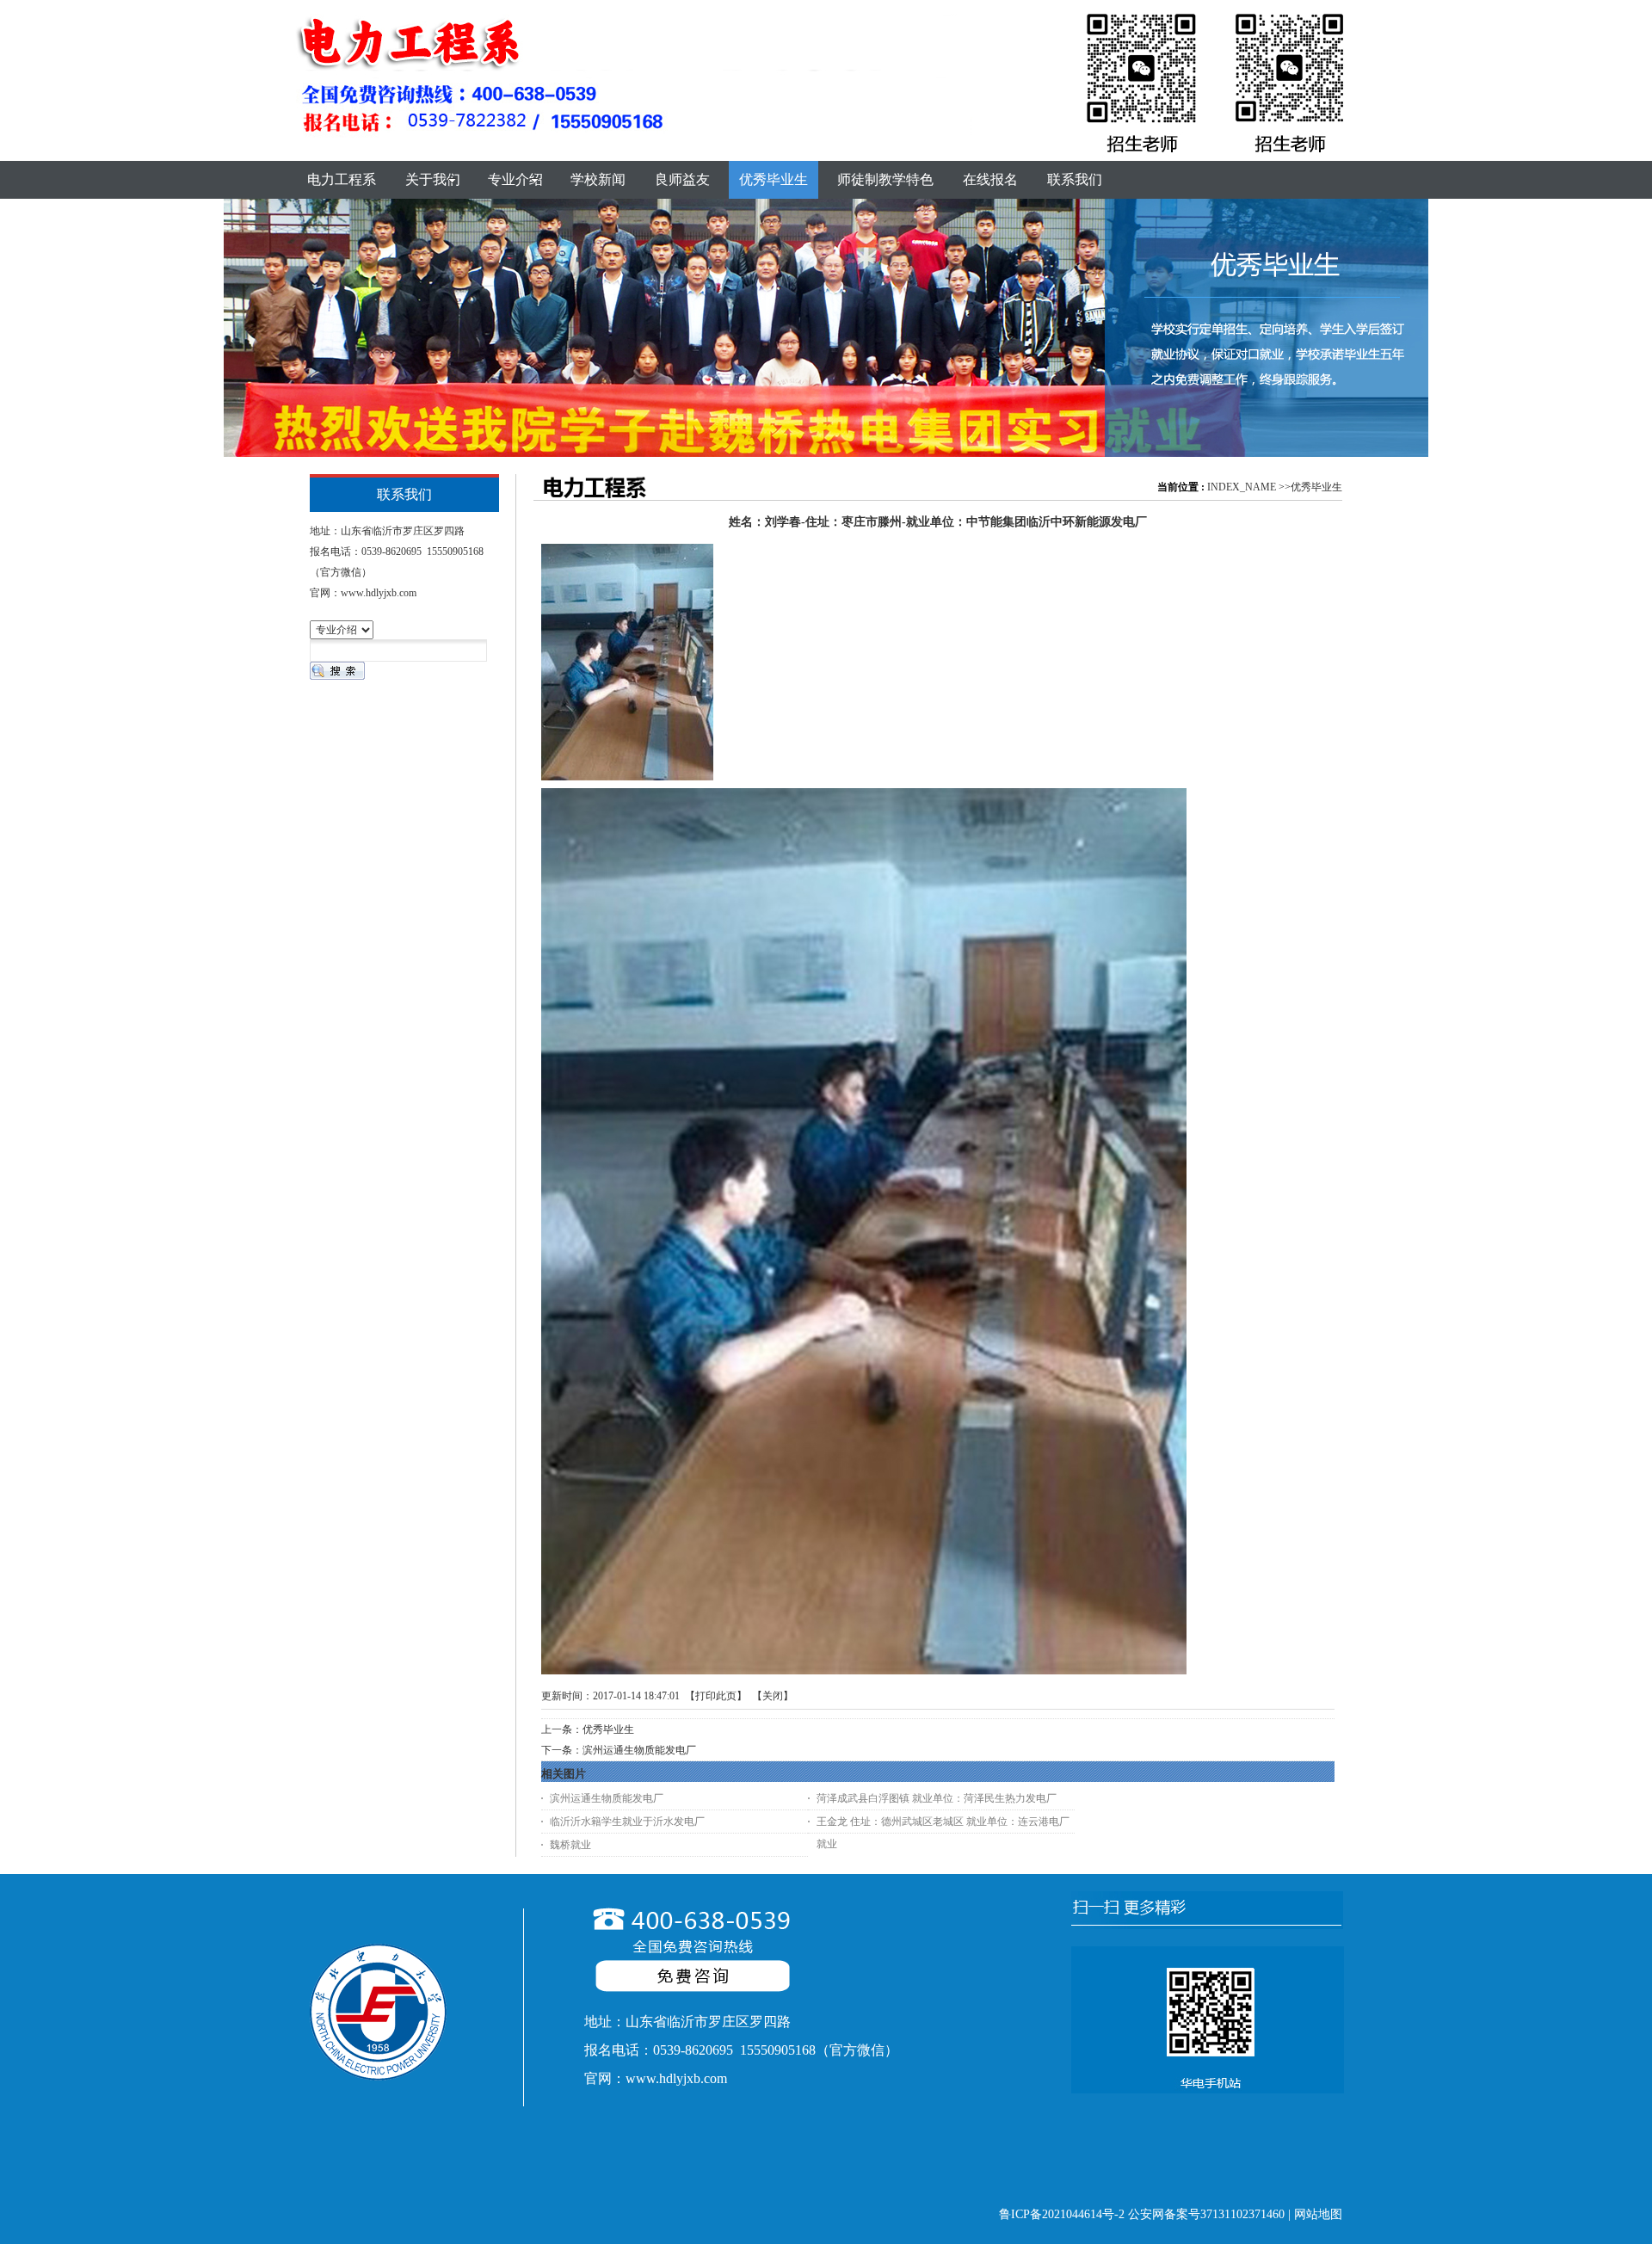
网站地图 (1318, 2214)
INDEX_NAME (1242, 487)
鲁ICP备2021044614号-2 (1062, 2214)
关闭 (773, 1696)
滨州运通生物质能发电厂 (639, 1750)
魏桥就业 (570, 1845)
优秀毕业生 (1316, 487)
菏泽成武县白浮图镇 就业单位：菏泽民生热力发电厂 (937, 1798)
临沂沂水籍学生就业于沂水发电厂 (627, 1822)
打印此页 (716, 1696)
